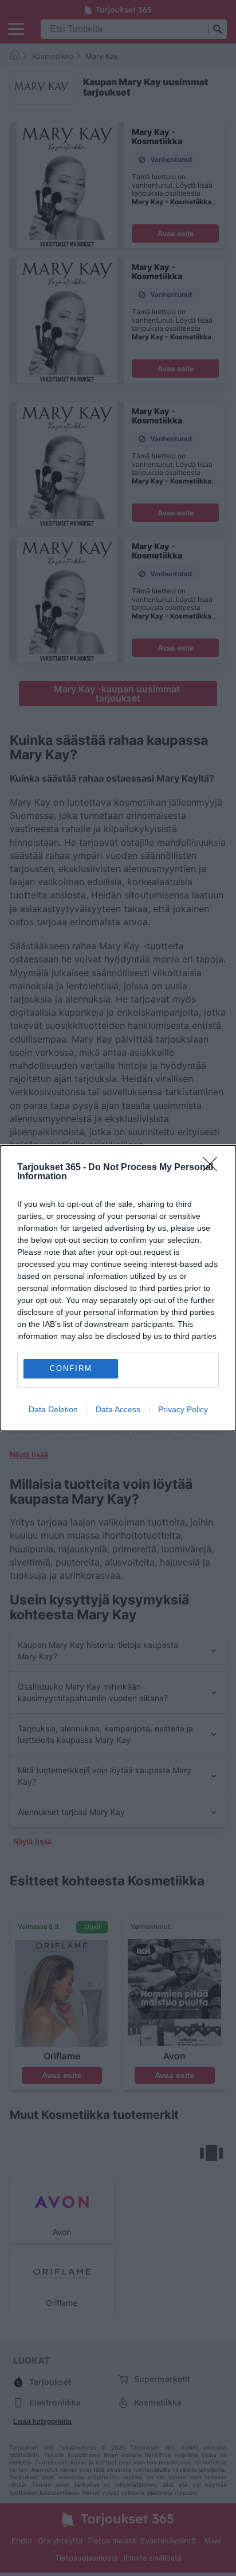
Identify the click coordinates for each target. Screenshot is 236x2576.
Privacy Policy (183, 1409)
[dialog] (118, 1288)
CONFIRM (71, 1368)
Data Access (118, 1409)
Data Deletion (53, 1409)
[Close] (214, 1168)
